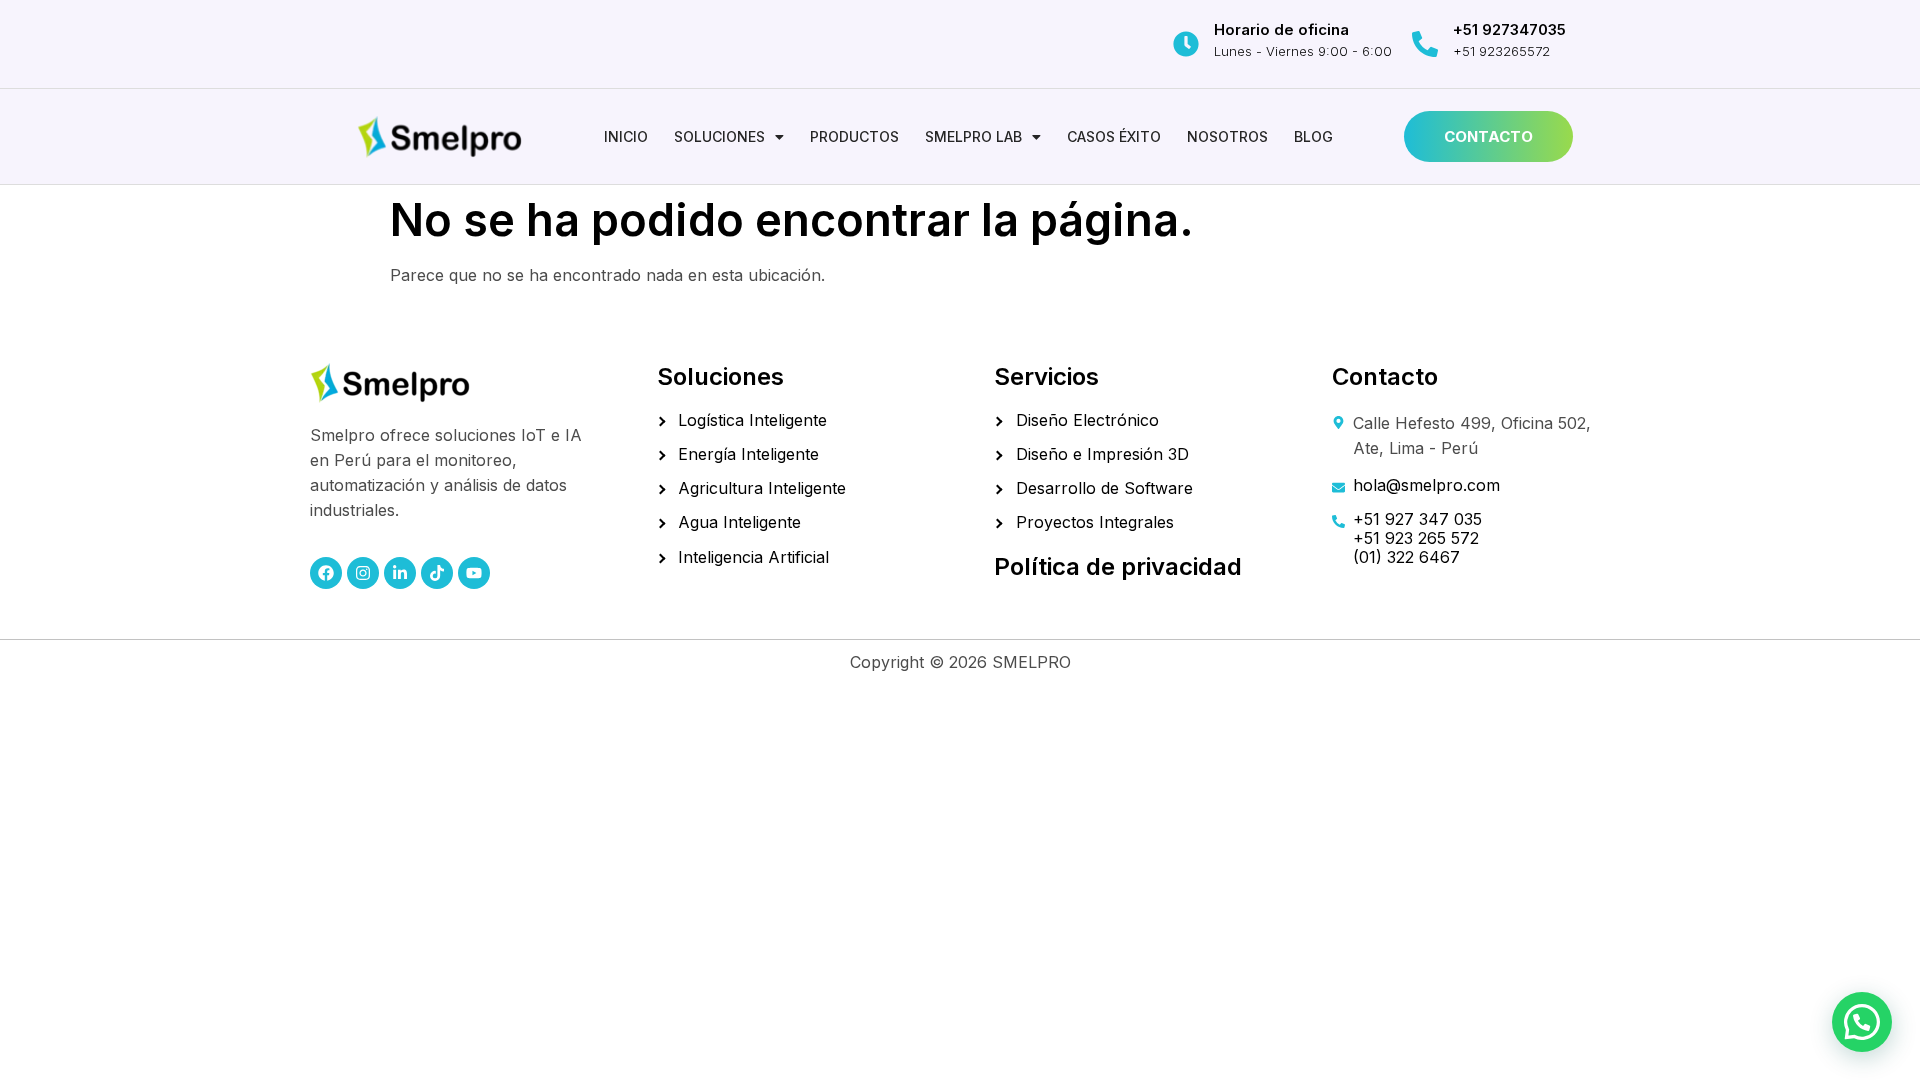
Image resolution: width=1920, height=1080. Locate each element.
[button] (729, 136)
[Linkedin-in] (400, 573)
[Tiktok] (437, 573)
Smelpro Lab (973, 136)
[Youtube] (474, 573)
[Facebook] (326, 573)
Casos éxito (1114, 136)
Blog (1313, 136)
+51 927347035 (1509, 29)
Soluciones (719, 136)
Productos (854, 136)
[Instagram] (363, 573)
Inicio (626, 136)
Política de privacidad (1118, 566)
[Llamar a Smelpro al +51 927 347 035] (1425, 44)
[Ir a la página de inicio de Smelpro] (439, 136)
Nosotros (1227, 136)
